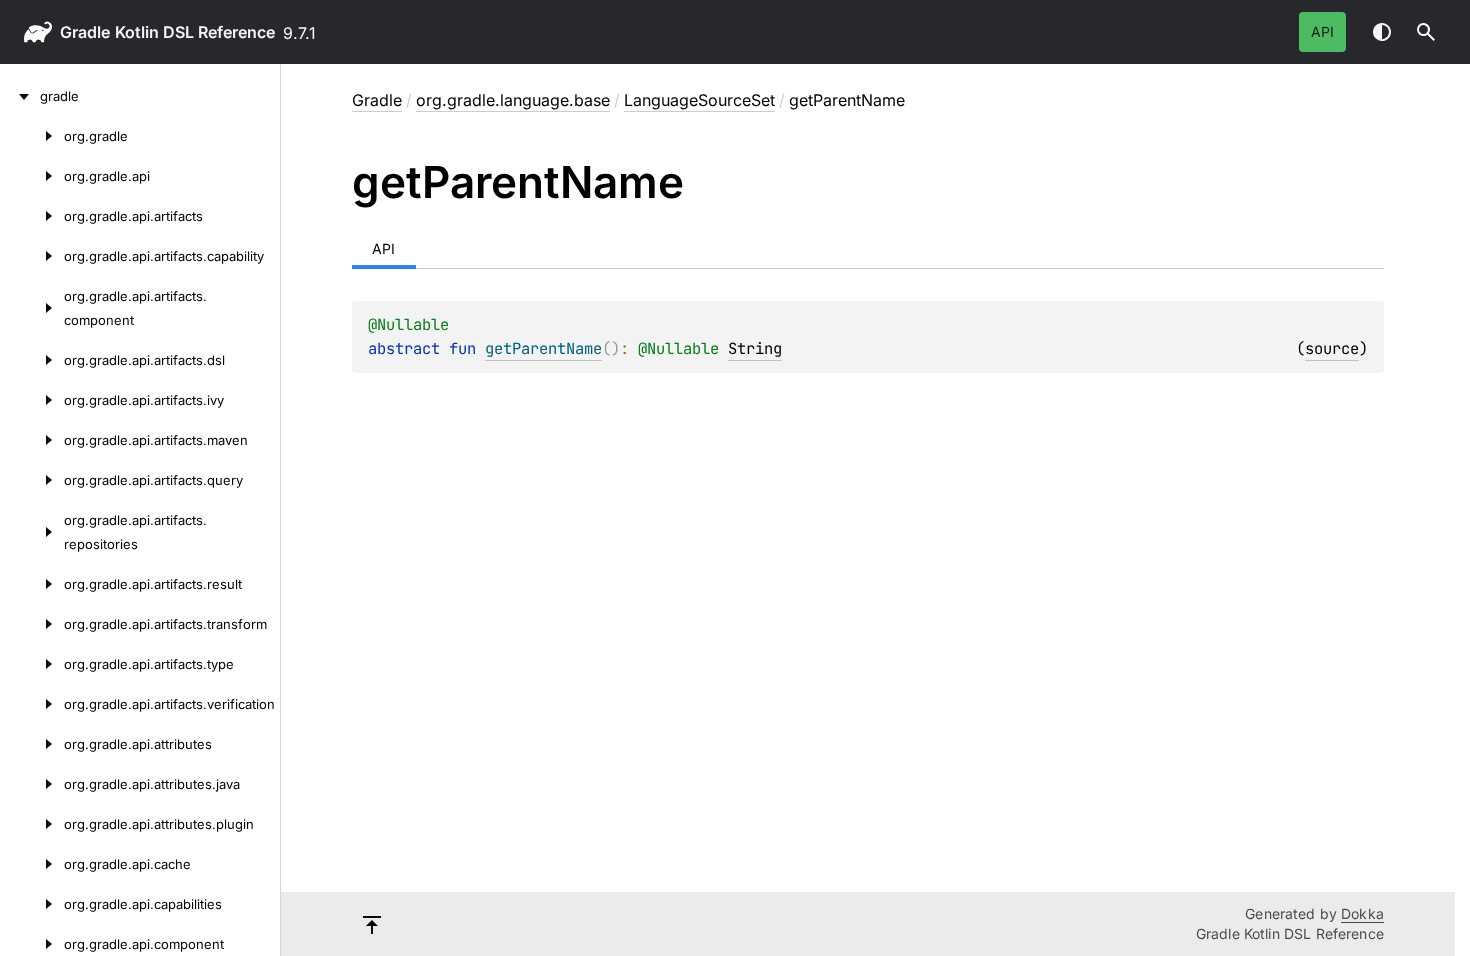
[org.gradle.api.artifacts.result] (32, 584)
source (1332, 348)
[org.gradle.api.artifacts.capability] (32, 256)
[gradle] (20, 96)
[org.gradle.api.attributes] (32, 744)
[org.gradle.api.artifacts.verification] (32, 704)
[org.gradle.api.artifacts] (32, 216)
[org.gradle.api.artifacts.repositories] (32, 532)
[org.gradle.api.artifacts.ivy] (32, 400)
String (755, 348)
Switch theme (1382, 32)
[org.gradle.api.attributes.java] (32, 784)
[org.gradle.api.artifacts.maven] (32, 440)
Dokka (1362, 913)
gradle (85, 32)
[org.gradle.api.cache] (32, 864)
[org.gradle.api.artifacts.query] (32, 480)
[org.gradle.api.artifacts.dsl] (32, 360)
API (1322, 31)
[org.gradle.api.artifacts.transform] (32, 624)
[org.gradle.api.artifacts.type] (32, 664)
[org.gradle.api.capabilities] (32, 904)
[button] (1426, 32)
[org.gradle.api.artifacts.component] (32, 308)
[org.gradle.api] (32, 176)
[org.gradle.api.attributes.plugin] (32, 824)
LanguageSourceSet (699, 100)
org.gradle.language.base (513, 100)
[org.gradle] (32, 136)
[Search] (1426, 32)
